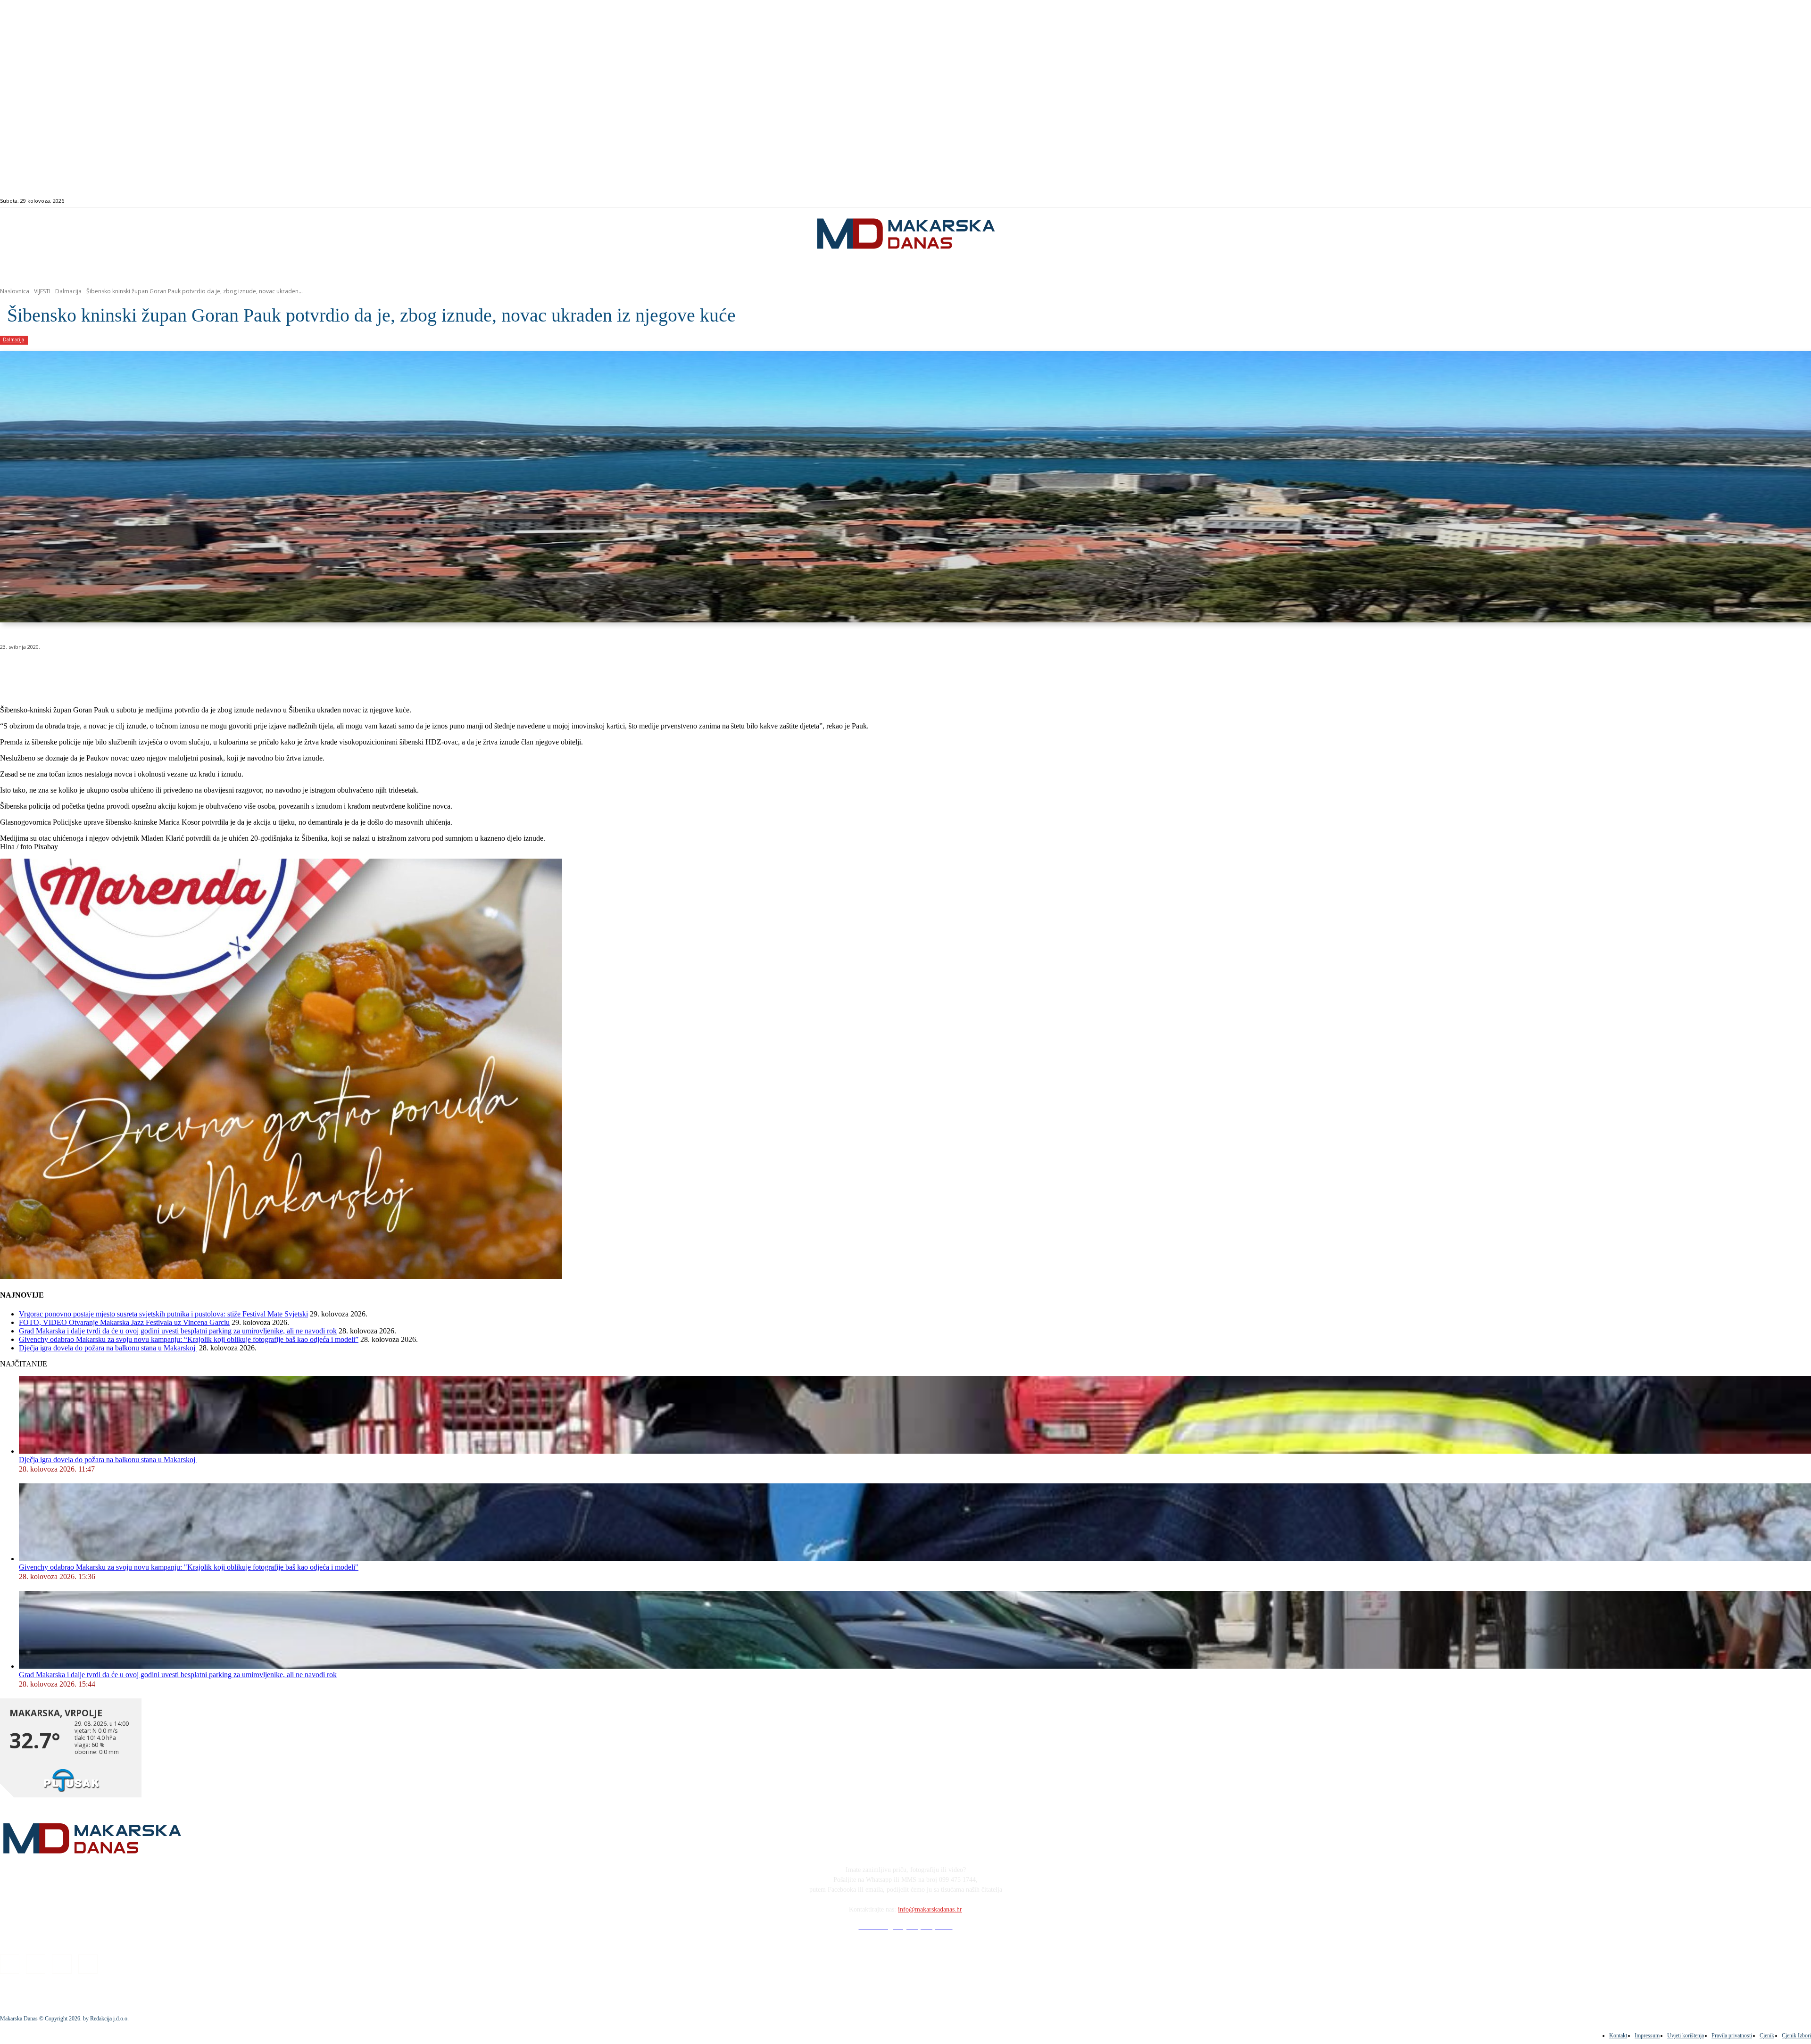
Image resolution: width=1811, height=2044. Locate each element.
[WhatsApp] (151, 671)
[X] (117, 671)
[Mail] (1726, 201)
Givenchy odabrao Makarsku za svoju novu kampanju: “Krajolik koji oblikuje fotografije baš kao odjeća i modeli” (189, 1339)
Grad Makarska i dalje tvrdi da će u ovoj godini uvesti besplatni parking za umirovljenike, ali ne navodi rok (178, 1331)
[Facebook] (1704, 201)
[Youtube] (1737, 201)
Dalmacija (68, 291)
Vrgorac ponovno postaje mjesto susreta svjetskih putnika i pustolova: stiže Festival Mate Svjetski (163, 1314)
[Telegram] (219, 671)
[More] (253, 671)
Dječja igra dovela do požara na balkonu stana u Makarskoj (108, 1348)
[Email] (185, 671)
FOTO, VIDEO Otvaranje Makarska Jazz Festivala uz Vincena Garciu (124, 1322)
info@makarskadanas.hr (930, 1909)
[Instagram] (1715, 201)
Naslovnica (15, 291)
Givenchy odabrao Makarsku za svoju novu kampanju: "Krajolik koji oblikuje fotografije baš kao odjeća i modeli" (189, 1567)
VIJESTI (42, 291)
